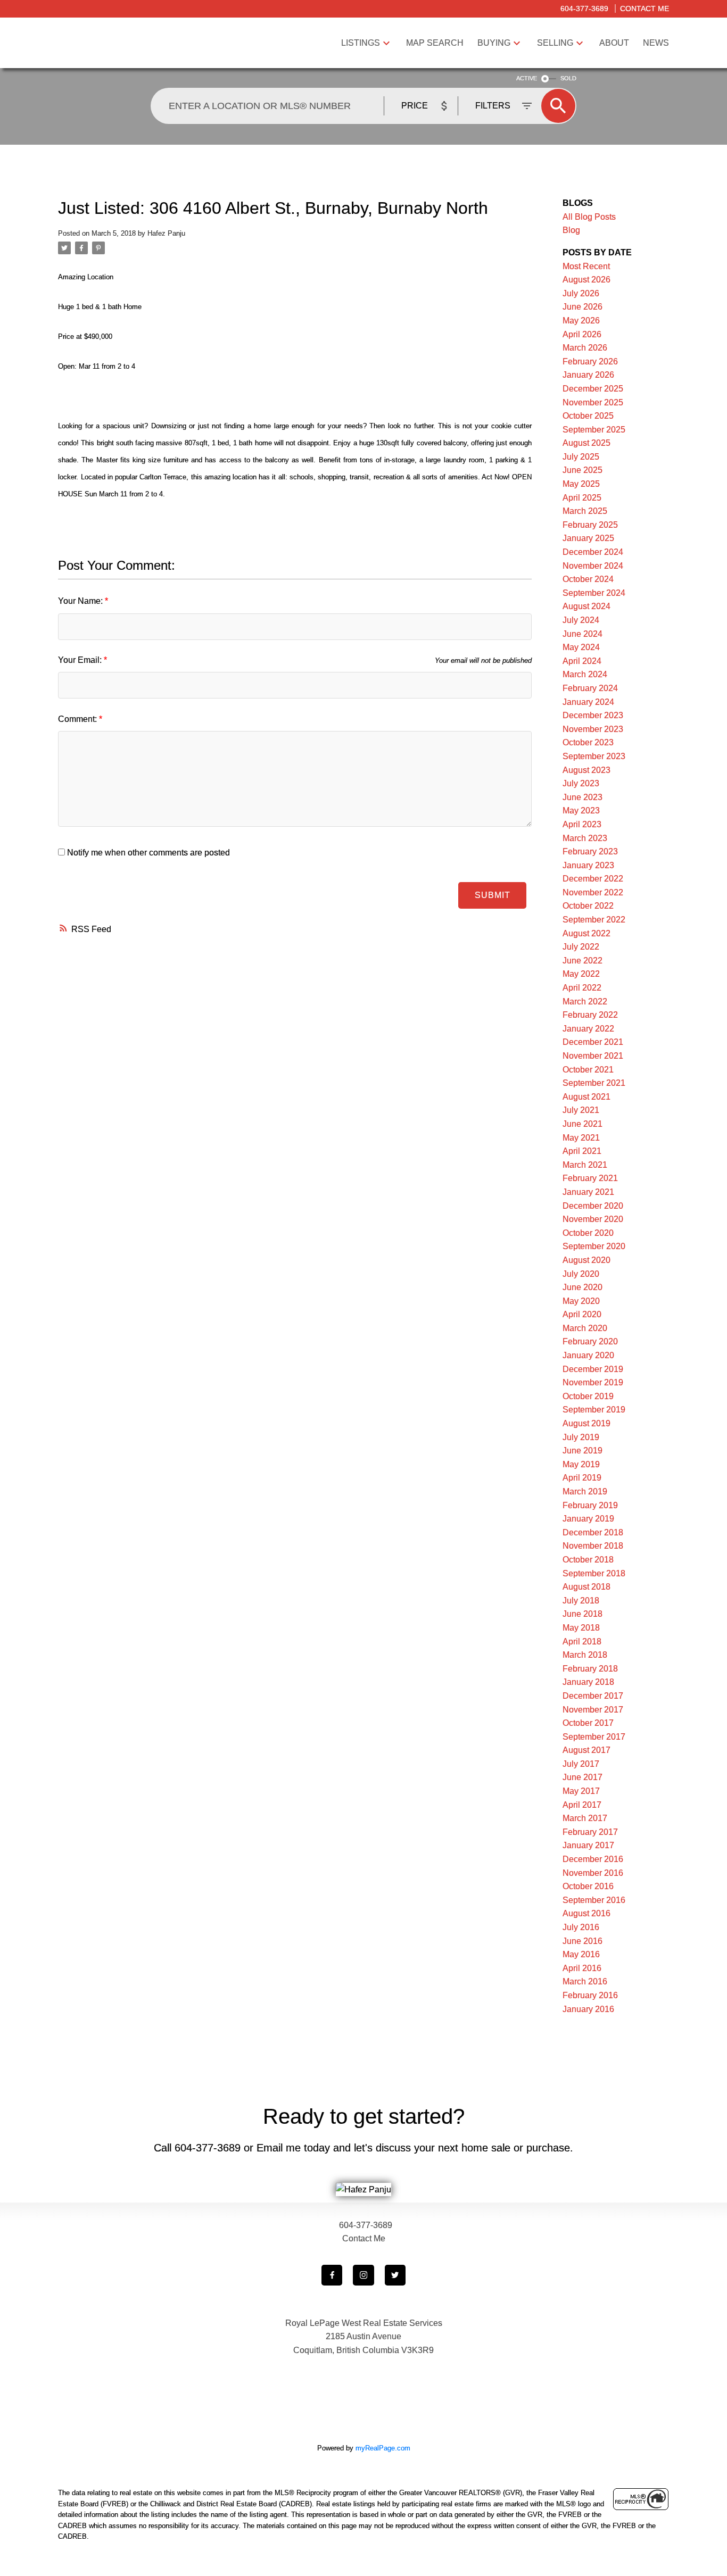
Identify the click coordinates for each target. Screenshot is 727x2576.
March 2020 (585, 1328)
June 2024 (583, 634)
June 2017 (583, 1777)
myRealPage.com (383, 2448)
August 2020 (586, 1260)
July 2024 (581, 620)
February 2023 (590, 851)
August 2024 (586, 606)
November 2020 (593, 1219)
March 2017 (585, 1818)
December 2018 (593, 1532)
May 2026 (581, 321)
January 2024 (588, 702)
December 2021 (593, 1042)
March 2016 (585, 1981)
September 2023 (594, 756)
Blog (571, 230)
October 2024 (588, 579)
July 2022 (581, 947)
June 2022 (583, 961)
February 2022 (590, 1015)
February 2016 (590, 1995)
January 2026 (588, 375)
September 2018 (594, 1573)
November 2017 (593, 1710)
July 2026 (581, 293)
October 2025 (588, 416)
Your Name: (81, 601)
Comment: (79, 719)
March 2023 (585, 838)
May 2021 (581, 1138)
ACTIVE (527, 78)
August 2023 (586, 770)
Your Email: (81, 660)
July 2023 (581, 783)
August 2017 (586, 1750)
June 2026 (583, 307)
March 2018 (585, 1655)
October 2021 (588, 1070)
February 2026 (590, 362)
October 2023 (588, 742)
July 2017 (581, 1764)
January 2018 (588, 1682)
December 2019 (593, 1369)
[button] (332, 2275)
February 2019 (590, 1505)
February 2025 (590, 525)
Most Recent (586, 266)
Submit (493, 895)
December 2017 (593, 1696)
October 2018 (588, 1560)
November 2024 (593, 566)
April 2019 (582, 1478)
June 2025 (583, 470)
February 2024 (590, 688)
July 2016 (581, 1927)
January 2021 (588, 1192)
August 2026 (586, 280)
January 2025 (588, 538)
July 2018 (581, 1601)
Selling (555, 43)
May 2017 (581, 1791)
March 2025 (585, 511)
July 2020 (581, 1274)
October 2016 (588, 1886)
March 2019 (585, 1491)
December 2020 (593, 1206)
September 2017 (594, 1737)
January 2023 (588, 865)
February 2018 (590, 1669)
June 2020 (583, 1287)
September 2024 (594, 593)
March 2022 (585, 1002)
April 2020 (582, 1314)
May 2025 (581, 484)
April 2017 (582, 1805)
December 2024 (593, 552)
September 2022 (594, 920)
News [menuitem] (656, 43)
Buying (494, 43)
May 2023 (581, 811)
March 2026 (585, 348)
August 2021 (586, 1097)
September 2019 (594, 1410)
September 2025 (594, 430)
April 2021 (582, 1151)
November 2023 (593, 729)
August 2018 (586, 1587)
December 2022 (593, 879)
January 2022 (588, 1029)
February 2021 (590, 1178)
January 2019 (588, 1519)
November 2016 (593, 1873)
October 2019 (588, 1396)
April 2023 (582, 824)
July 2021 (581, 1110)
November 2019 (593, 1382)
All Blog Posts (589, 217)
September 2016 (594, 1900)
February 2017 (590, 1832)
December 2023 (593, 715)
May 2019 (581, 1464)
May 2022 (581, 974)
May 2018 (581, 1628)
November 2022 (593, 892)
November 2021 (593, 1056)
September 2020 (594, 1246)
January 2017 (588, 1845)
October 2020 (588, 1233)
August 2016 (586, 1913)
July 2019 (581, 1437)
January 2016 (588, 2009)
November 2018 (593, 1546)
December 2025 (593, 389)
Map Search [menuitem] (435, 43)
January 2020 (588, 1355)
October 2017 (588, 1723)
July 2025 (581, 457)
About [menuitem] (614, 43)
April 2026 (582, 334)
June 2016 (583, 1941)
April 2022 (582, 988)
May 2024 (581, 647)
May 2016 (581, 1954)
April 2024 (582, 661)
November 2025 (593, 402)
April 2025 (582, 498)
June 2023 (583, 797)
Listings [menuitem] (361, 43)
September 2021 (594, 1083)
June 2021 (583, 1124)
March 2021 (585, 1165)
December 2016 (593, 1859)
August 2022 (586, 933)
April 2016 (582, 1968)
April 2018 (582, 1642)
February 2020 (590, 1341)
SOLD (568, 78)
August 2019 (586, 1423)
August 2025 (586, 443)
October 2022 (588, 906)
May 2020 (581, 1301)
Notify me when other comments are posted (147, 853)
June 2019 (583, 1451)
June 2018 (583, 1614)
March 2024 (585, 674)
